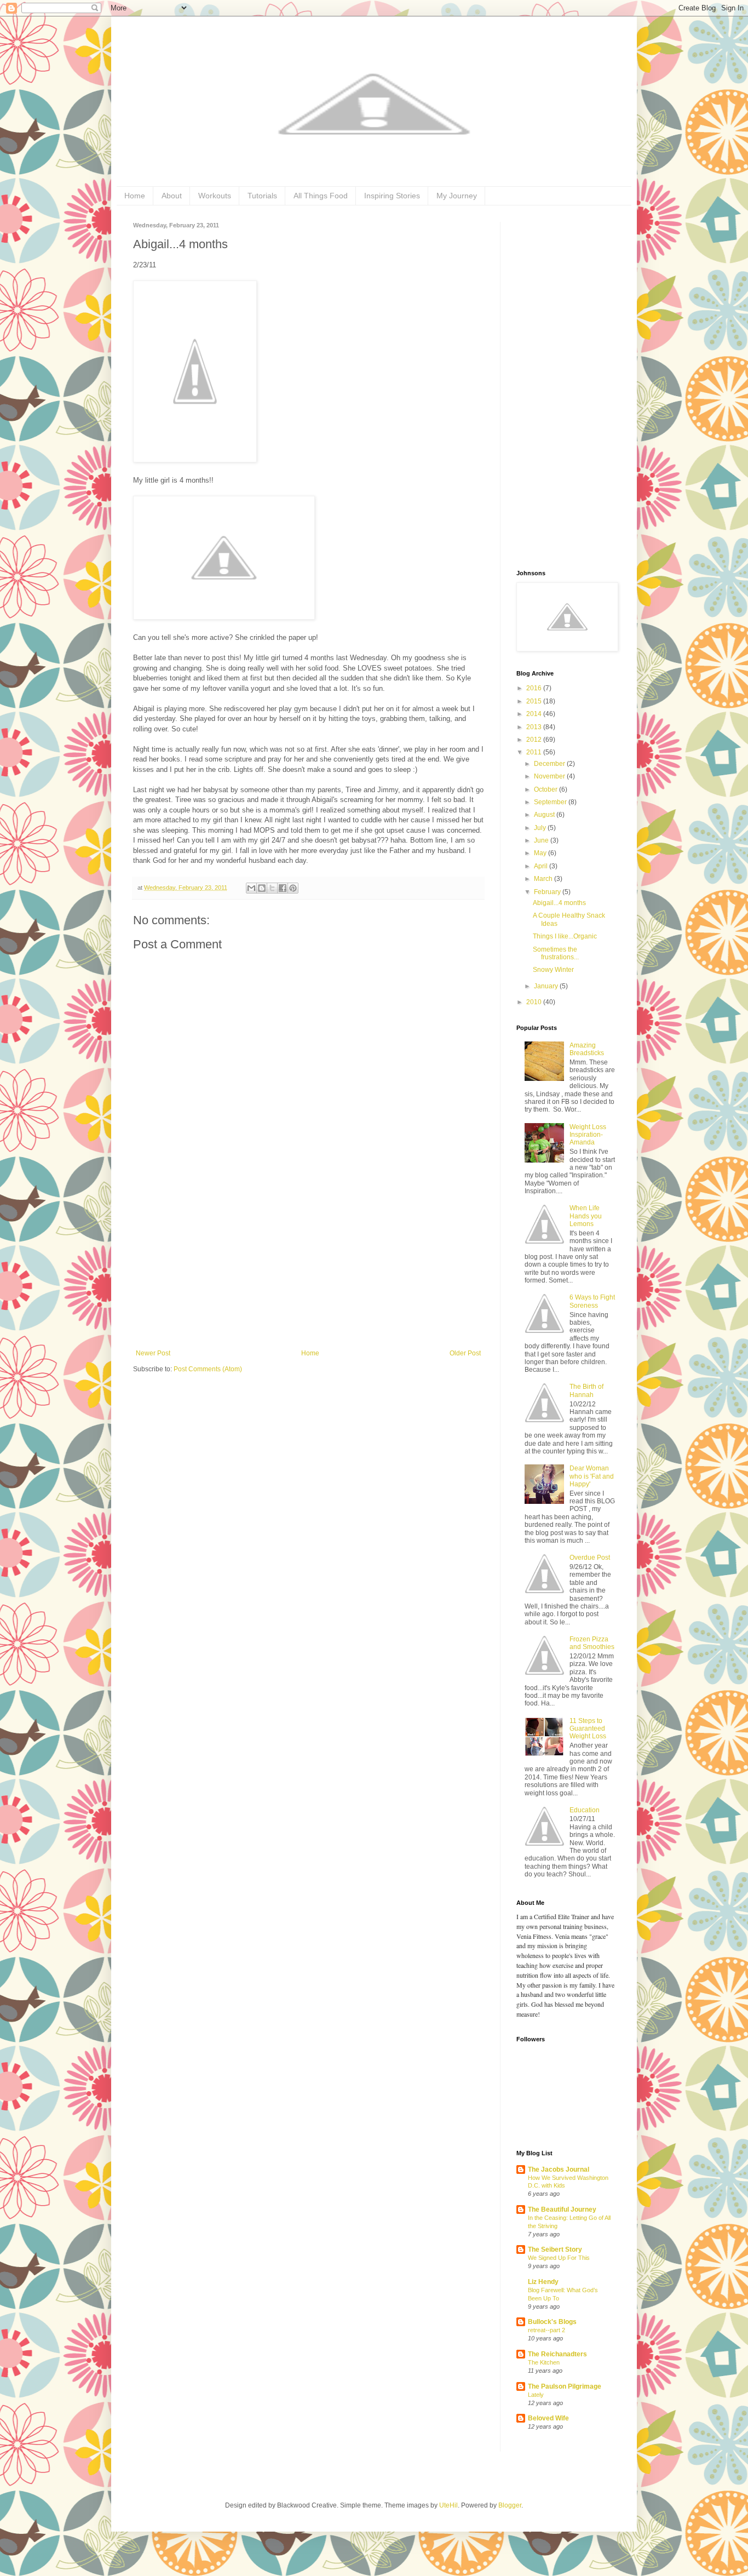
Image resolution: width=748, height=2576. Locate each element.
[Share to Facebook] (283, 888)
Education (585, 1810)
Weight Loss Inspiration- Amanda (588, 1135)
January (547, 986)
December (550, 764)
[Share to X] (272, 888)
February (548, 892)
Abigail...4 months (559, 903)
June (542, 840)
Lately (536, 2395)
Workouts (215, 196)
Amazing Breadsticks (587, 1049)
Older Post (465, 1353)
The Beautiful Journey (562, 2209)
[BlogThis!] (262, 888)
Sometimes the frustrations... (556, 953)
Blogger (510, 2505)
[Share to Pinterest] (293, 888)
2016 (535, 688)
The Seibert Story (555, 2249)
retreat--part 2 (546, 2330)
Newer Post (153, 1353)
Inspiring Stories (392, 196)
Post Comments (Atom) (208, 1369)
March (544, 879)
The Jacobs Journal (559, 2169)
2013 (535, 727)
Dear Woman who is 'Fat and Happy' (592, 1476)
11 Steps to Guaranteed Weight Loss (588, 1729)
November (550, 776)
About (172, 196)
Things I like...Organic (565, 936)
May (541, 853)
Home (135, 196)
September (551, 802)
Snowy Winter (553, 970)
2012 (535, 740)
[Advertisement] (308, 1267)
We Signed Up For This (559, 2258)
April (542, 866)
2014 (535, 714)
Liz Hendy (543, 2282)
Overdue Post (590, 1558)
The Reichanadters (557, 2354)
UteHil (448, 2505)
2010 (535, 1002)
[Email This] (251, 888)
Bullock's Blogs (552, 2322)
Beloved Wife (548, 2418)
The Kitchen (544, 2362)
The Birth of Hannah (586, 1390)
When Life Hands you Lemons (586, 1216)
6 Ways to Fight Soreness (592, 1301)
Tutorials (262, 196)
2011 (535, 752)
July (541, 828)
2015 (535, 701)
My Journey (457, 196)
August (545, 815)
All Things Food (321, 196)
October (546, 789)
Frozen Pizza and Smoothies (592, 1643)
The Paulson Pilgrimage (565, 2386)
